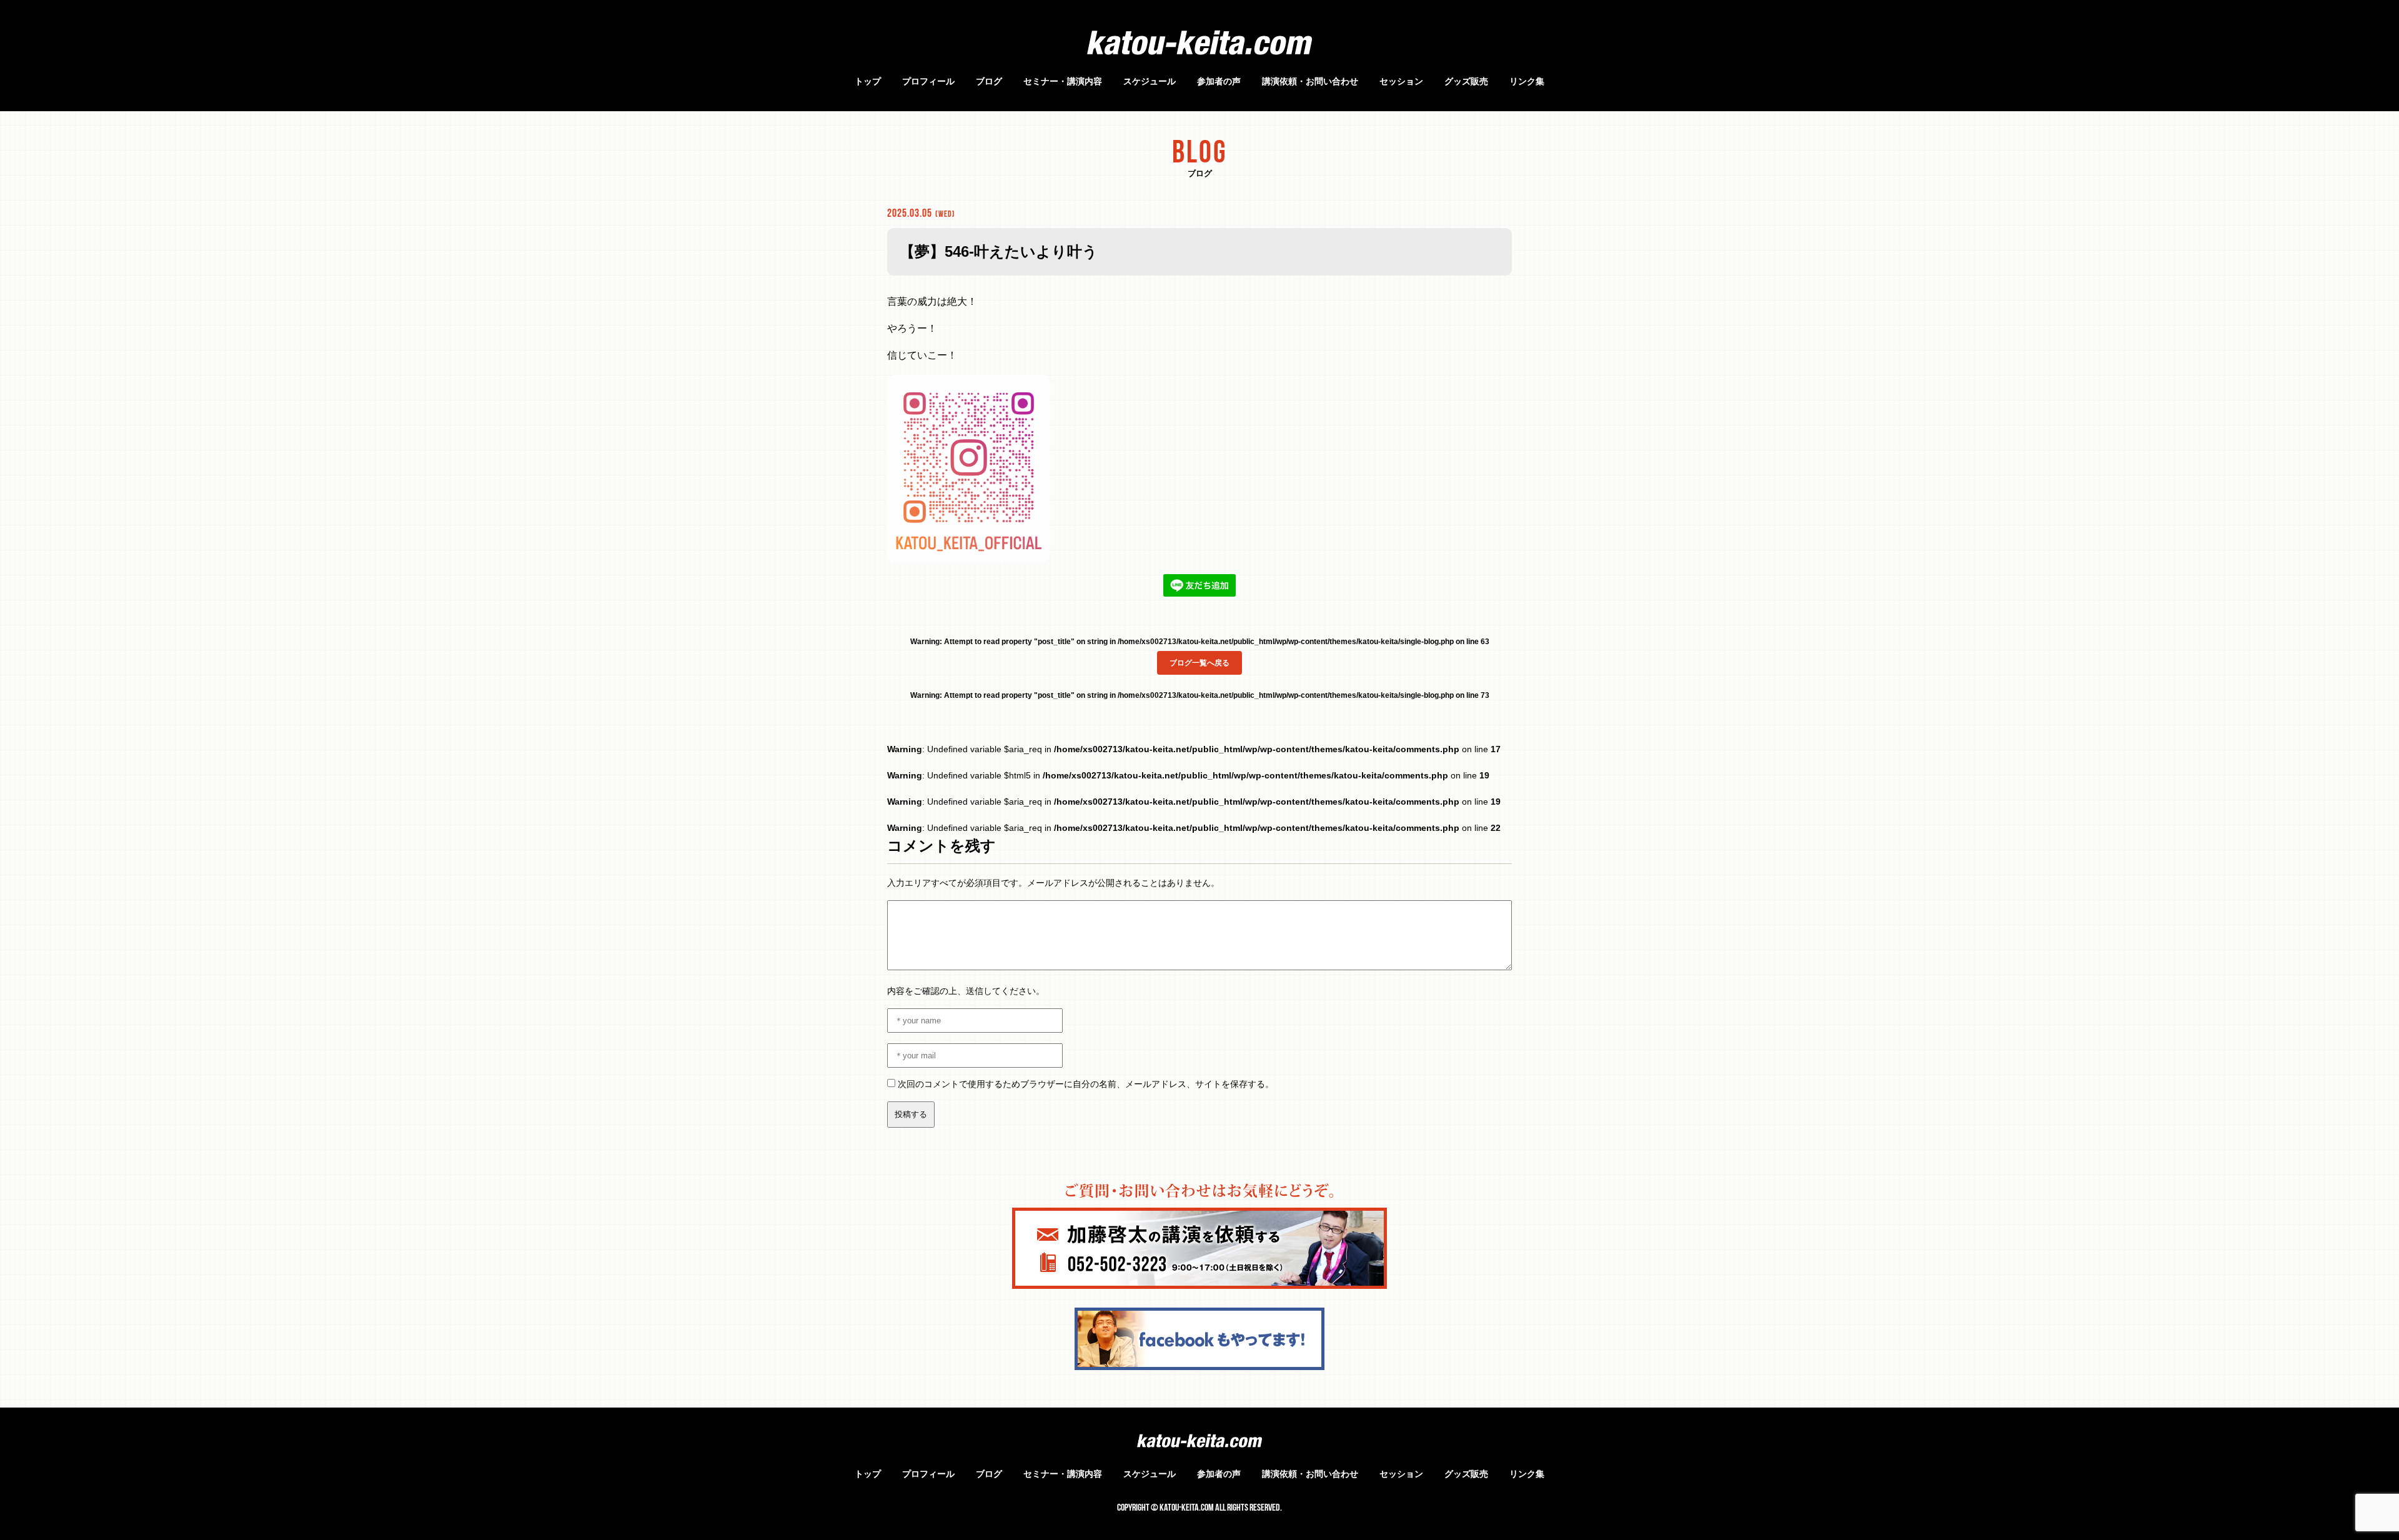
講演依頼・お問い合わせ (1310, 81)
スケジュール (1150, 81)
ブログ (989, 81)
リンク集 (1527, 81)
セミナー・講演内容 (1063, 81)
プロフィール (928, 81)
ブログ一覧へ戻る (1199, 663)
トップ (868, 81)
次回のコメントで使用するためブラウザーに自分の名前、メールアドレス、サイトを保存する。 (1086, 1084)
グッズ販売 (1466, 81)
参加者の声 (1219, 81)
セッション (1401, 81)
